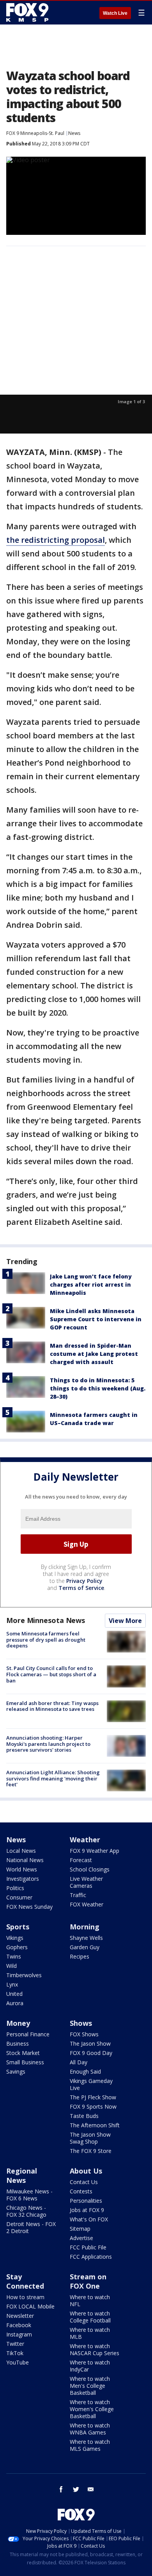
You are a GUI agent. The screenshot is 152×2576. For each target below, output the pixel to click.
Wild (11, 1966)
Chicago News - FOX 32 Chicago (26, 2211)
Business (18, 2043)
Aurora (15, 2003)
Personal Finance (28, 2034)
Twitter (15, 2344)
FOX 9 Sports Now (93, 2106)
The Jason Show (90, 2043)
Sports (18, 1927)
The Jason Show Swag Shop (90, 2138)
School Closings (90, 1869)
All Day (79, 2062)
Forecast (81, 1860)
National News (25, 1860)
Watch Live (115, 13)
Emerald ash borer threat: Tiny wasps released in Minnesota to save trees (52, 1706)
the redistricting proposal (56, 540)
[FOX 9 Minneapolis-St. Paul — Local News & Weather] (29, 12)
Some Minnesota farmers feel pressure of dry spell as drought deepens (46, 1640)
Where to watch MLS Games (90, 2445)
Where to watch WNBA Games (90, 2429)
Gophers (17, 1947)
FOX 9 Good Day (91, 2053)
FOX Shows (84, 2034)
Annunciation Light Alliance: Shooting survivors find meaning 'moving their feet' (53, 1778)
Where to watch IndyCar (90, 2366)
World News (22, 1869)
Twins (14, 1956)
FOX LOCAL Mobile (30, 2306)
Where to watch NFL (90, 2301)
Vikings (15, 1938)
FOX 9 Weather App (95, 1851)
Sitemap (80, 2229)
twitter (76, 2489)
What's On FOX (89, 2219)
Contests (81, 2191)
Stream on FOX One (88, 2281)
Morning (85, 1927)
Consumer (19, 1897)
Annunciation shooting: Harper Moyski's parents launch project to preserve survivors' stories (48, 1744)
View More (125, 1621)
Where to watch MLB (90, 2333)
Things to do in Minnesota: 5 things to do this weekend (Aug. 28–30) (98, 1388)
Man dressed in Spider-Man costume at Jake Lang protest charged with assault (94, 1354)
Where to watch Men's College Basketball (90, 2386)
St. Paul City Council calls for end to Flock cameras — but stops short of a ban (51, 1674)
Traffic (78, 1895)
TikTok (15, 2353)
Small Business (25, 2062)
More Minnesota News (46, 1620)
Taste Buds (84, 2116)
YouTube (18, 2362)
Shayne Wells (86, 1938)
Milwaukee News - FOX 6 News (29, 2195)
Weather (85, 1840)
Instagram (19, 2334)
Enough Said (85, 2071)
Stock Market (23, 2053)
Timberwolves (24, 1975)
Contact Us (84, 2182)
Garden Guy (85, 1947)
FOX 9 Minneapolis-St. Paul (35, 133)
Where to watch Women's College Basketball (92, 2409)
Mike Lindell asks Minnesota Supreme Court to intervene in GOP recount (96, 1319)
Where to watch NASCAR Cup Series (95, 2350)
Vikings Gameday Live (91, 2084)
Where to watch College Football (90, 2317)
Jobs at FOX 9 (87, 2210)
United (14, 1994)
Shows (81, 2023)
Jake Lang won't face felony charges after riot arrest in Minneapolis (91, 1285)
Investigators (23, 1879)
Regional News (22, 2176)
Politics (15, 1888)
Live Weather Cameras (86, 1882)
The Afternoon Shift (95, 2125)
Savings (16, 2071)
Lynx (12, 1984)
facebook (61, 2489)
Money (18, 2023)
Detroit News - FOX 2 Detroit (31, 2227)
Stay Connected (25, 2281)
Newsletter (20, 2316)
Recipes (80, 1956)
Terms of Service (81, 1588)
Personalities (86, 2201)
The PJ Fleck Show (93, 2097)
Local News (21, 1851)
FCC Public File (88, 2247)
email (91, 2489)
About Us (86, 2171)
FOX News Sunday (29, 1907)
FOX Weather (87, 1904)
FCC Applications (91, 2257)
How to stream (25, 2297)
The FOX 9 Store (91, 2151)
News (74, 133)
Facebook (19, 2325)
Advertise (81, 2238)
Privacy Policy (84, 1581)
